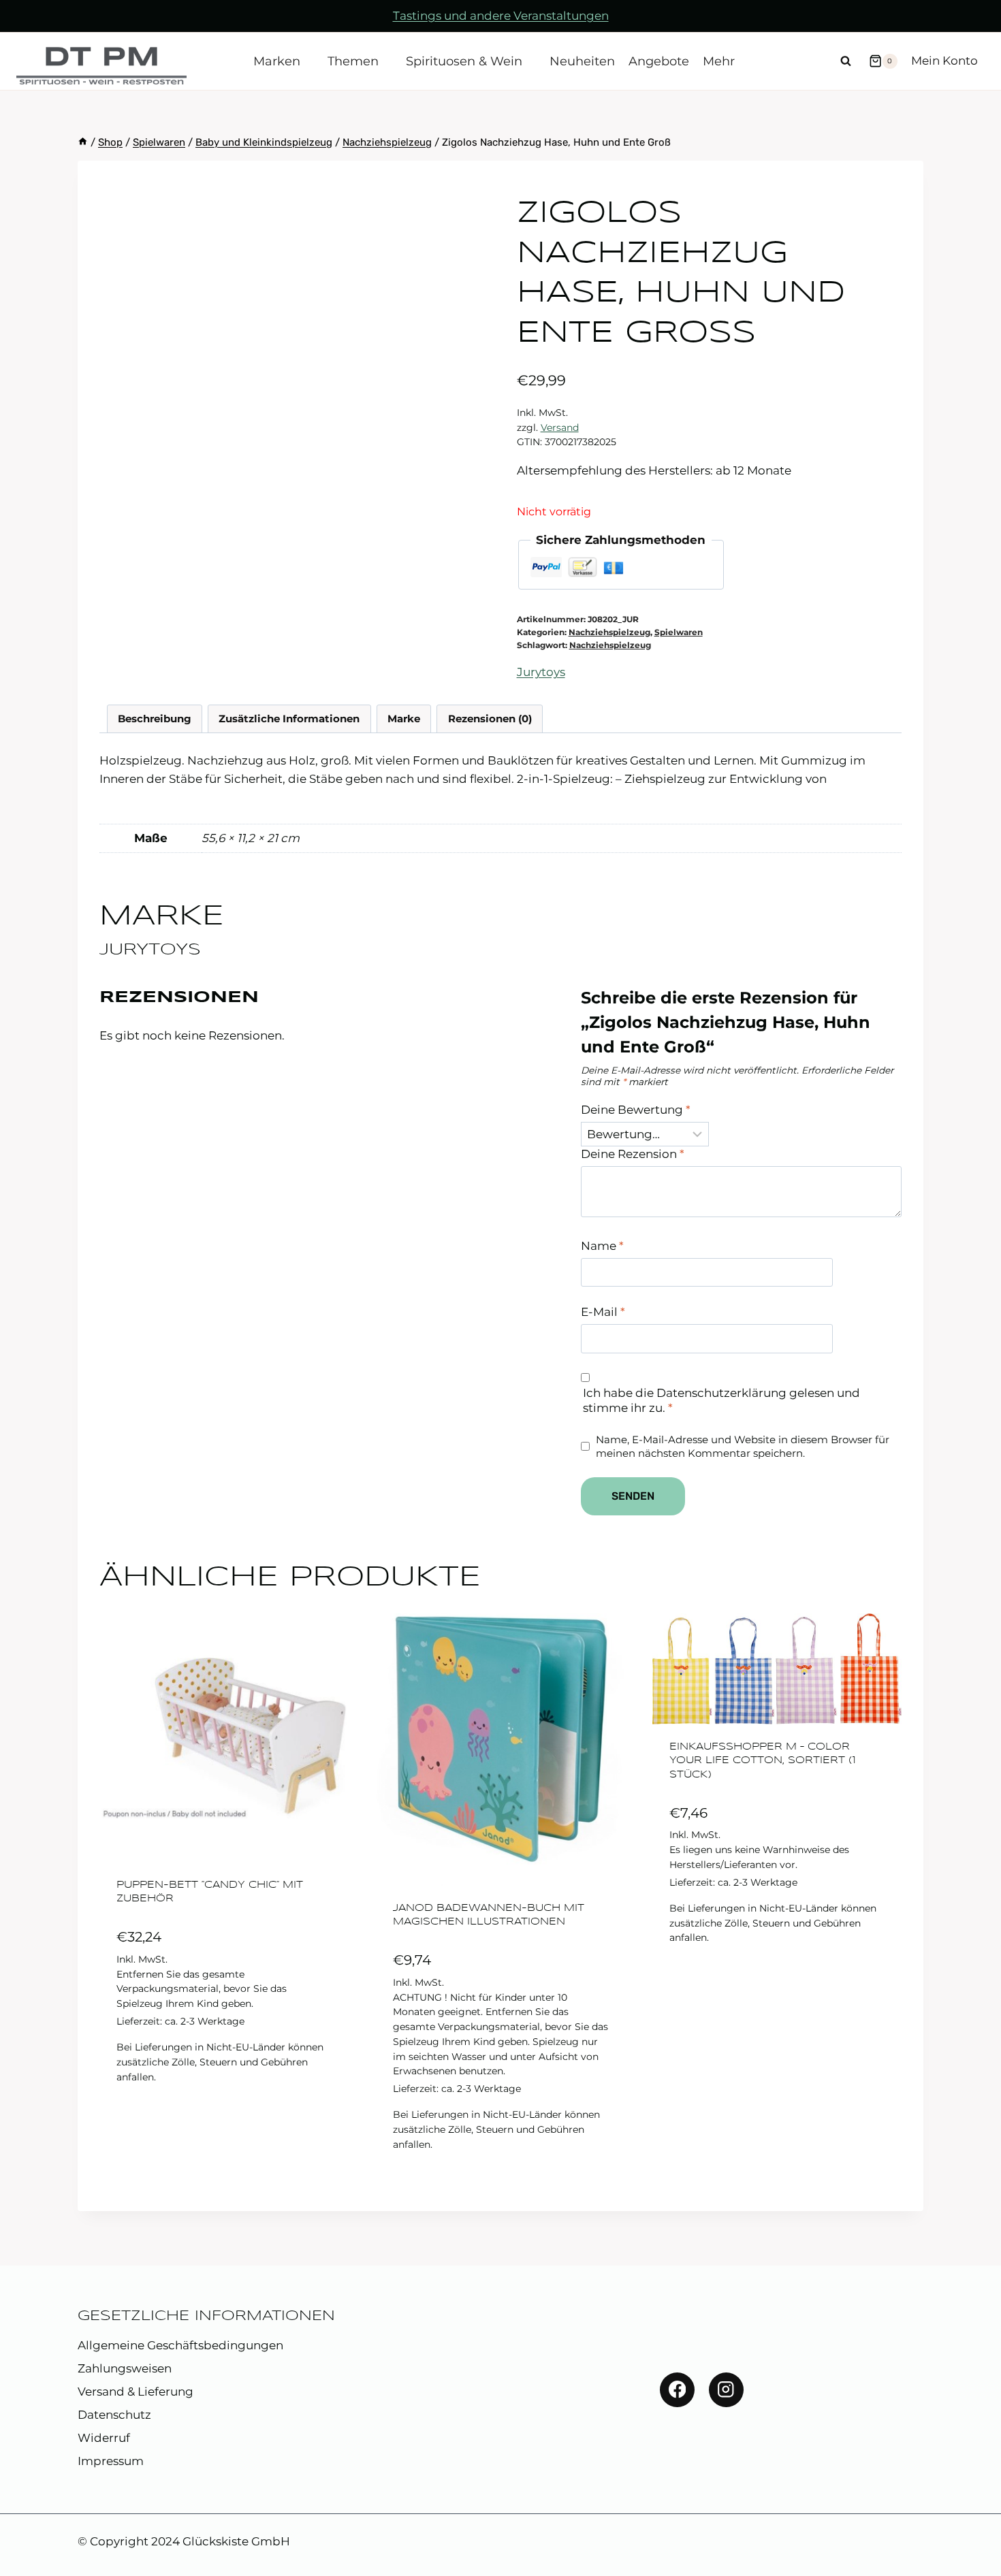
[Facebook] (677, 2390)
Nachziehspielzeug (609, 632)
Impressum (111, 2461)
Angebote (659, 61)
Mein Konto (944, 61)
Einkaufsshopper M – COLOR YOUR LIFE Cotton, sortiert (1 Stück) (763, 1761)
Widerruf (104, 2438)
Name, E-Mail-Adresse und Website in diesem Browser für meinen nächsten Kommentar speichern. (743, 1446)
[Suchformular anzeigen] (846, 61)
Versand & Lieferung (136, 2392)
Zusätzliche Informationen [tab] (289, 719)
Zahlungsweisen (125, 2368)
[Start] (83, 142)
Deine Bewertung (636, 1110)
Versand (560, 428)
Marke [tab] (404, 719)
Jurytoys (541, 672)
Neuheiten (582, 61)
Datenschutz (114, 2415)
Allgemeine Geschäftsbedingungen (180, 2345)
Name (602, 1246)
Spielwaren (679, 632)
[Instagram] (726, 2390)
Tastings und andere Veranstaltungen (501, 16)
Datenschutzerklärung (721, 1393)
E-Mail (603, 1312)
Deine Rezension (633, 1154)
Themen (353, 61)
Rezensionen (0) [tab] (490, 719)
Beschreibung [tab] (155, 719)
